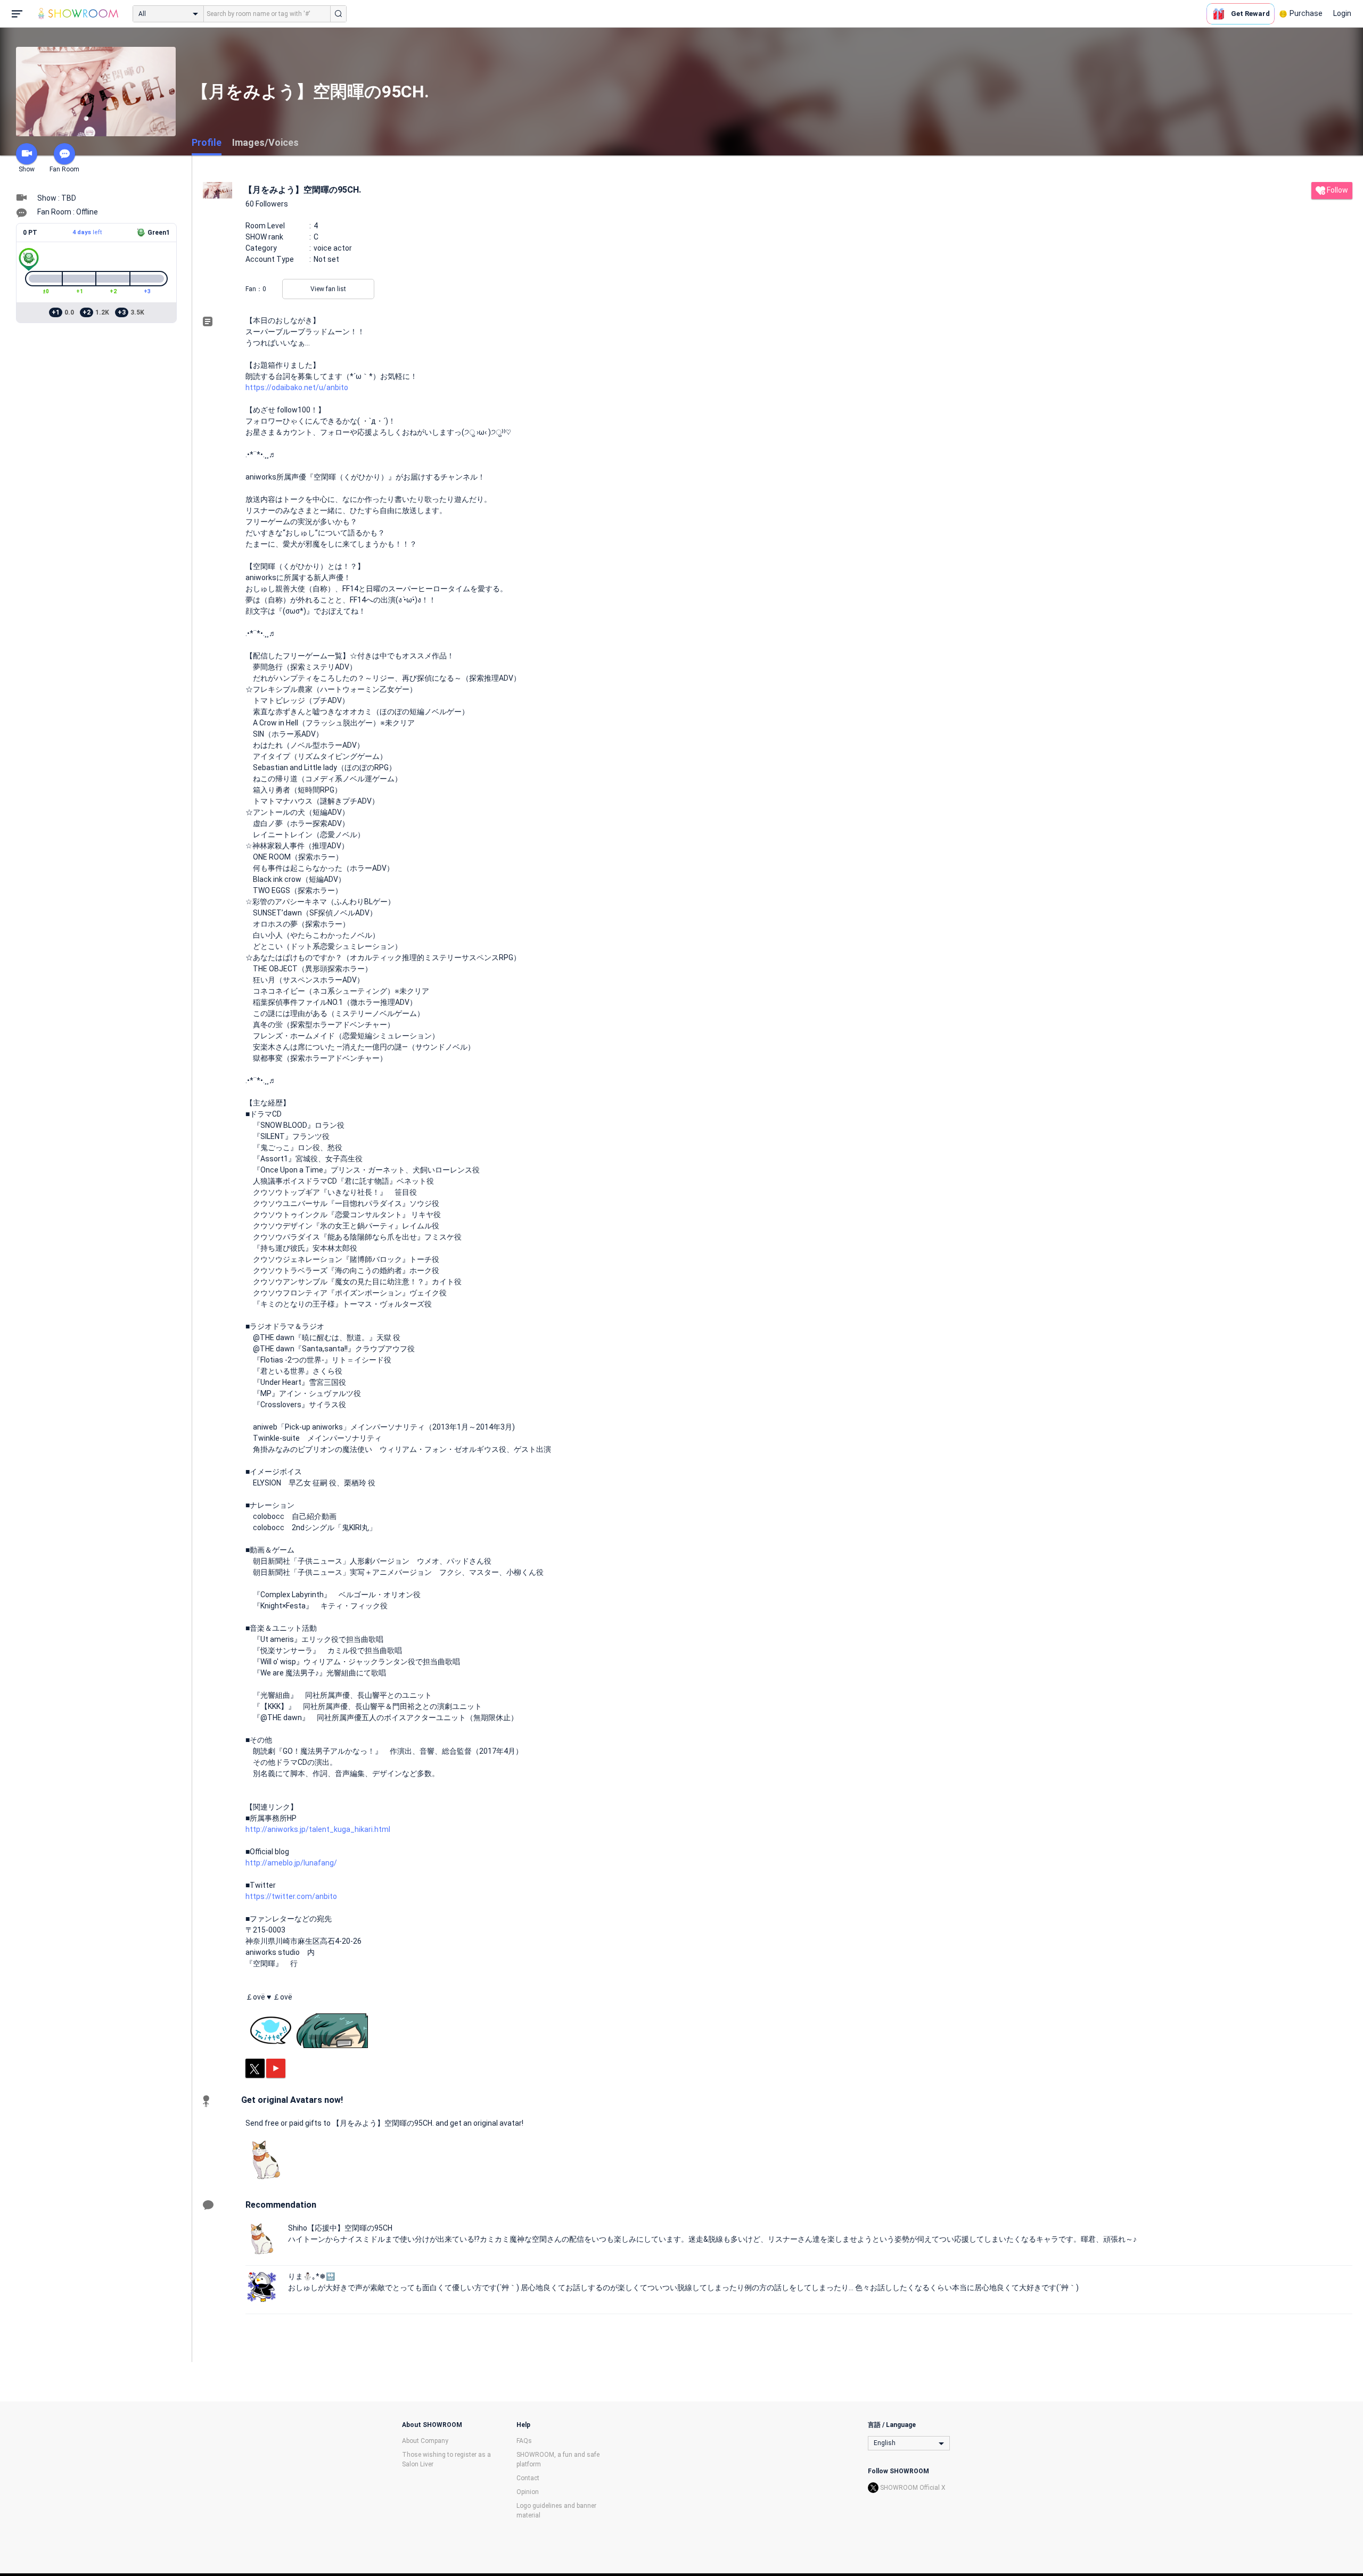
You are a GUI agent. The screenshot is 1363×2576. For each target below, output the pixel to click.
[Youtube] (276, 2068)
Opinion (528, 2492)
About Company (425, 2441)
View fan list (328, 289)
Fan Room (64, 169)
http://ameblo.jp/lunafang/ (291, 1863)
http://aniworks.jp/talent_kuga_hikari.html (318, 1829)
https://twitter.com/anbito (291, 1896)
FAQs (524, 2441)
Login (1342, 13)
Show (27, 169)
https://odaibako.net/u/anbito (297, 387)
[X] (255, 2068)
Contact (528, 2478)
